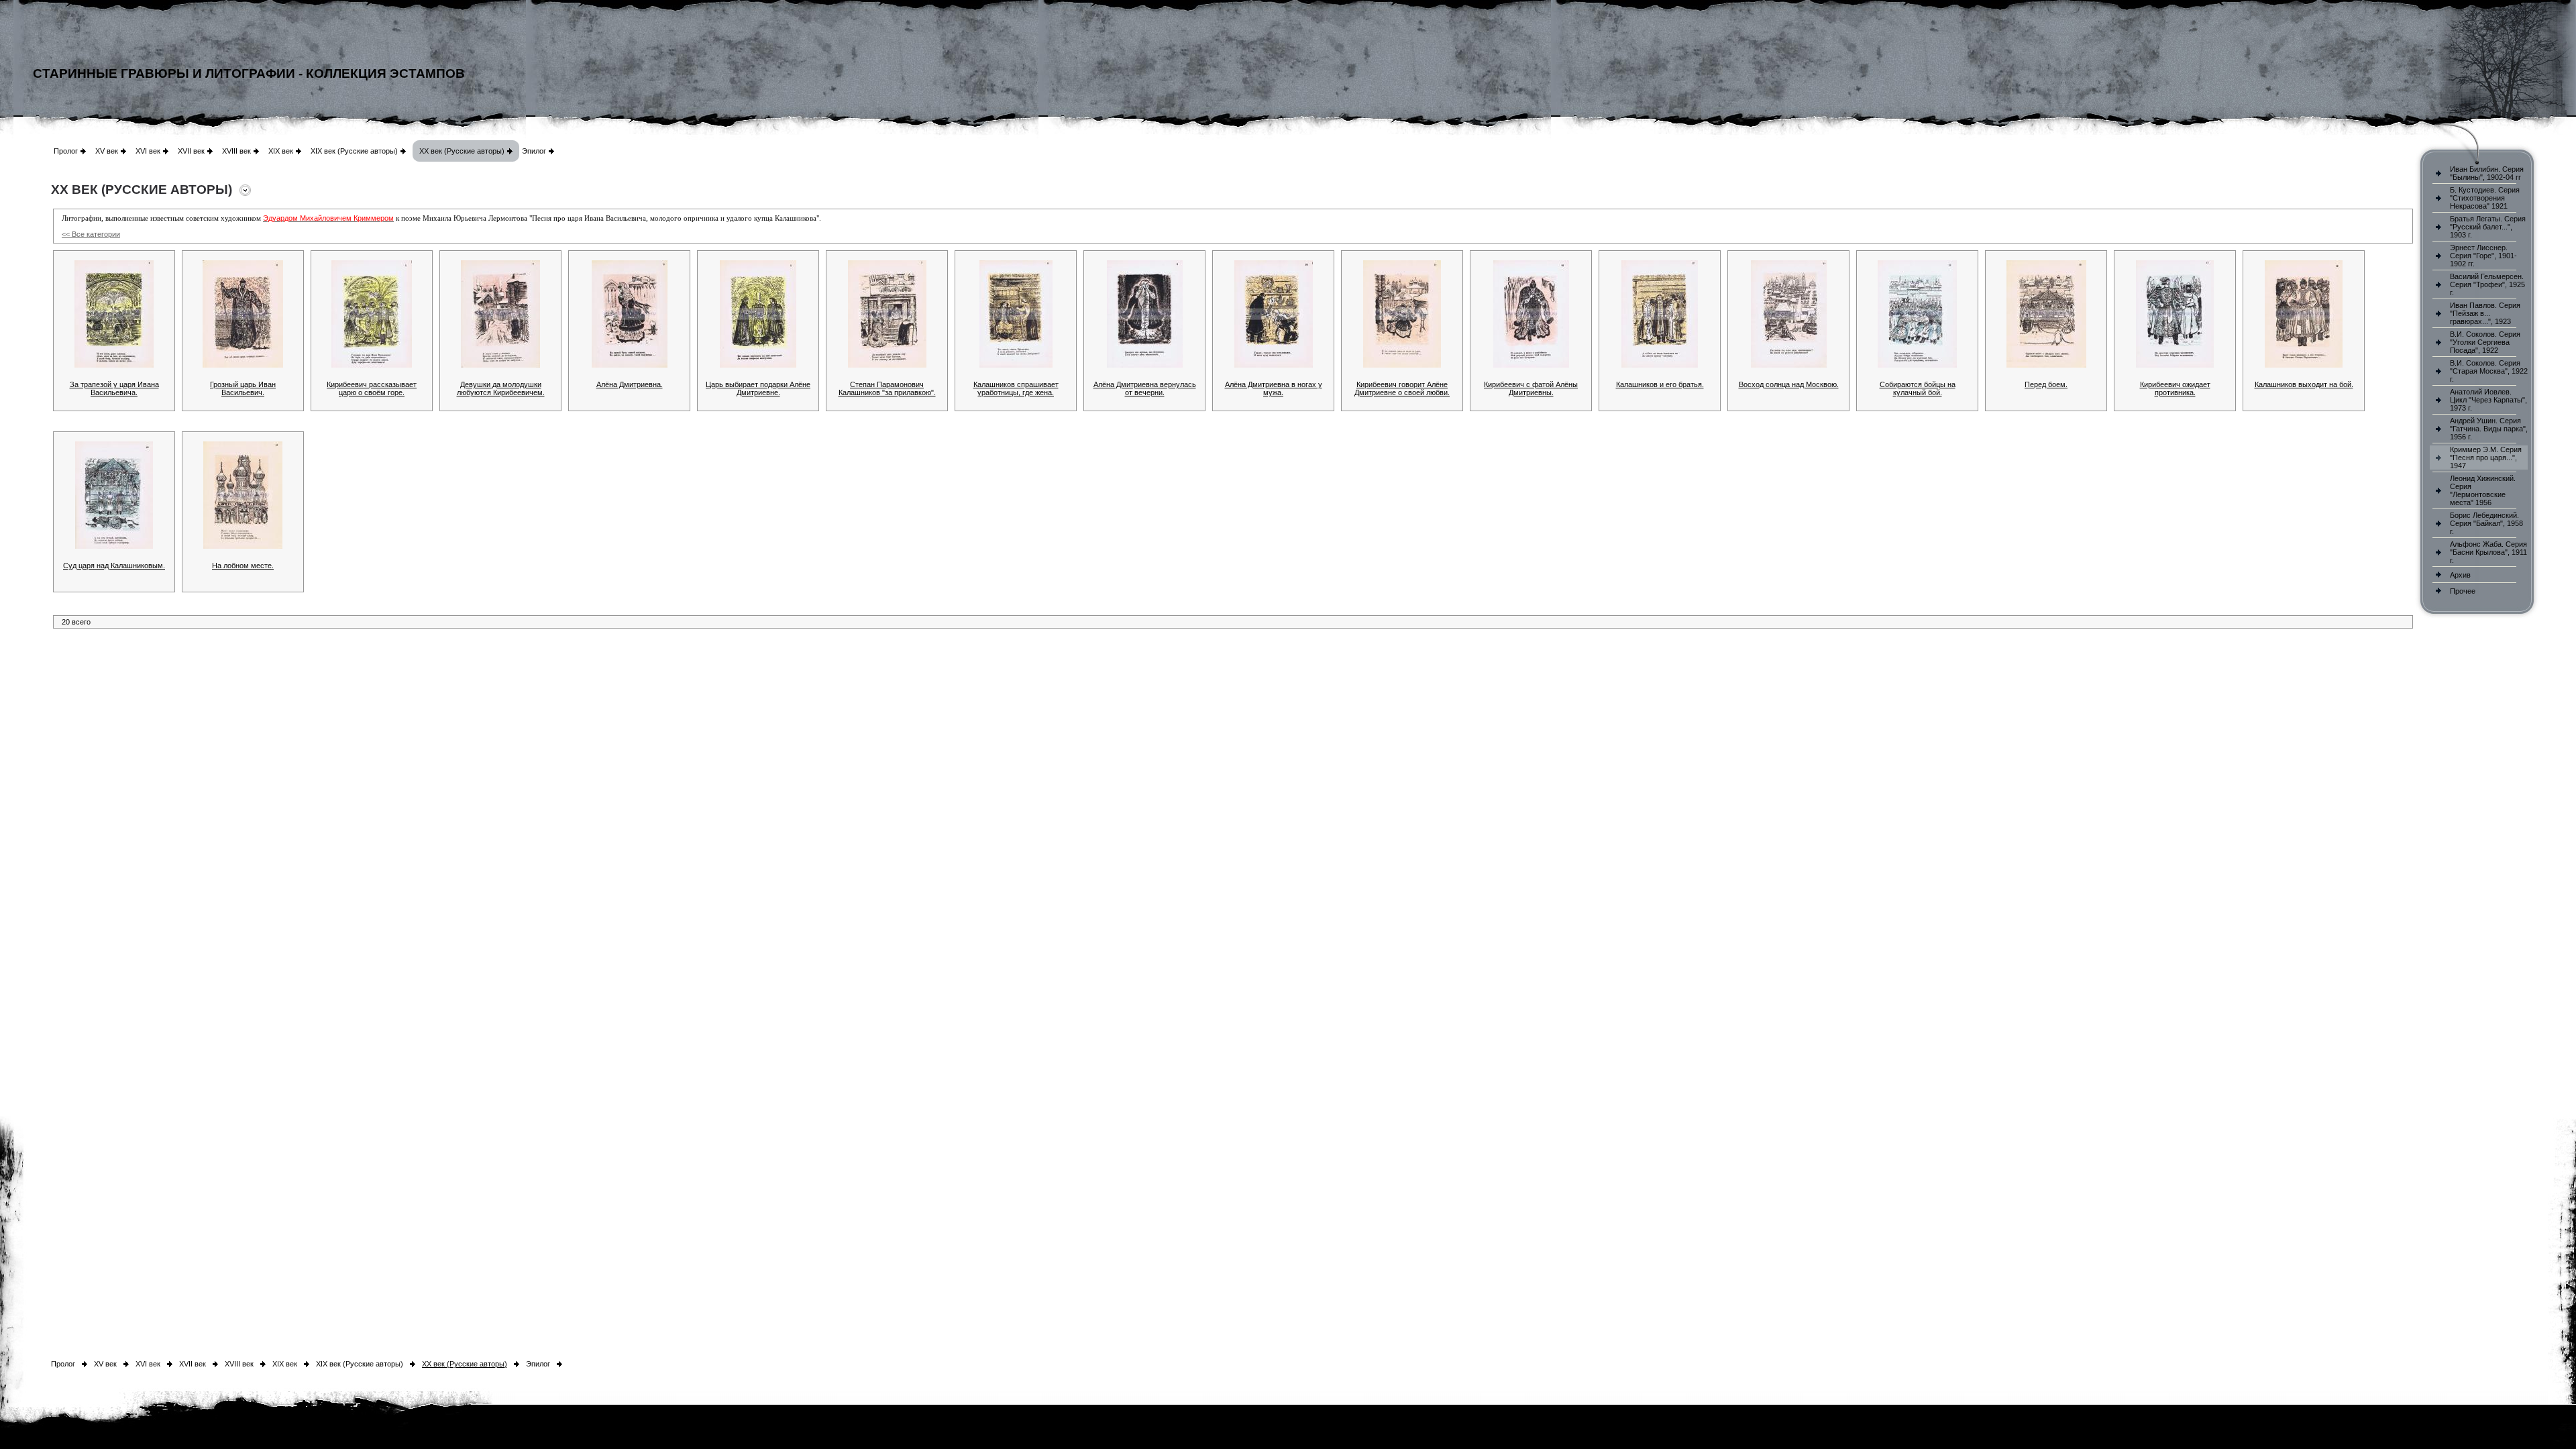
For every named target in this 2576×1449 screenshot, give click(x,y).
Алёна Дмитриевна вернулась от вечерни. (1145, 388)
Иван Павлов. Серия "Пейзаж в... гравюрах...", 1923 (2485, 313)
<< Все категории (91, 234)
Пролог (66, 151)
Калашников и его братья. (1660, 384)
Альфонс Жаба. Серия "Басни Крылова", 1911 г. (2488, 552)
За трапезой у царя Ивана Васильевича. (114, 388)
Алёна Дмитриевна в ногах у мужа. (1274, 388)
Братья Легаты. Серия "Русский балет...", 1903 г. (2488, 227)
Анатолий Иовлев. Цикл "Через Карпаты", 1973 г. (2488, 400)
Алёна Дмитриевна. (630, 384)
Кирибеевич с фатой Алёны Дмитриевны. (1531, 388)
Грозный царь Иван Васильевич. (243, 388)
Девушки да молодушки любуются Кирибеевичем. (501, 388)
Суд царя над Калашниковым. (114, 566)
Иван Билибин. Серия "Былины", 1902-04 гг (2487, 173)
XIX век (281, 151)
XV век (107, 151)
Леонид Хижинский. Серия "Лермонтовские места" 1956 (2483, 490)
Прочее (2463, 591)
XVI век (148, 151)
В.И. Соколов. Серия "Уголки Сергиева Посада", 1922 (2485, 342)
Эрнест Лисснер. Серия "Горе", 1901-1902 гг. (2483, 256)
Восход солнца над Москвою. (1789, 384)
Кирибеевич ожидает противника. (2175, 388)
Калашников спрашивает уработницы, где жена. (1016, 388)
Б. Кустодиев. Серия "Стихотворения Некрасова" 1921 (2485, 198)
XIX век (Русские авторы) (354, 151)
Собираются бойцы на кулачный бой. (1918, 388)
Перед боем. (2046, 384)
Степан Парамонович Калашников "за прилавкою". (887, 388)
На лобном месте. (243, 566)
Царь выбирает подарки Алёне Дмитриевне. (758, 388)
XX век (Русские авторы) (462, 151)
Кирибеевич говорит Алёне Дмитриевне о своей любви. (1402, 388)
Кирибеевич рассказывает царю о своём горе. (372, 388)
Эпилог (534, 151)
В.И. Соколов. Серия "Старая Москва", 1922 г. (2489, 371)
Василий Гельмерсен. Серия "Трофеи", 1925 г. (2487, 284)
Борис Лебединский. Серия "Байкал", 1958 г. (2486, 523)
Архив (2460, 575)
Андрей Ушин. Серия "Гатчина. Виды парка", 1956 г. (2489, 429)
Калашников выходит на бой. (2304, 384)
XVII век (191, 151)
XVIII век (236, 151)
